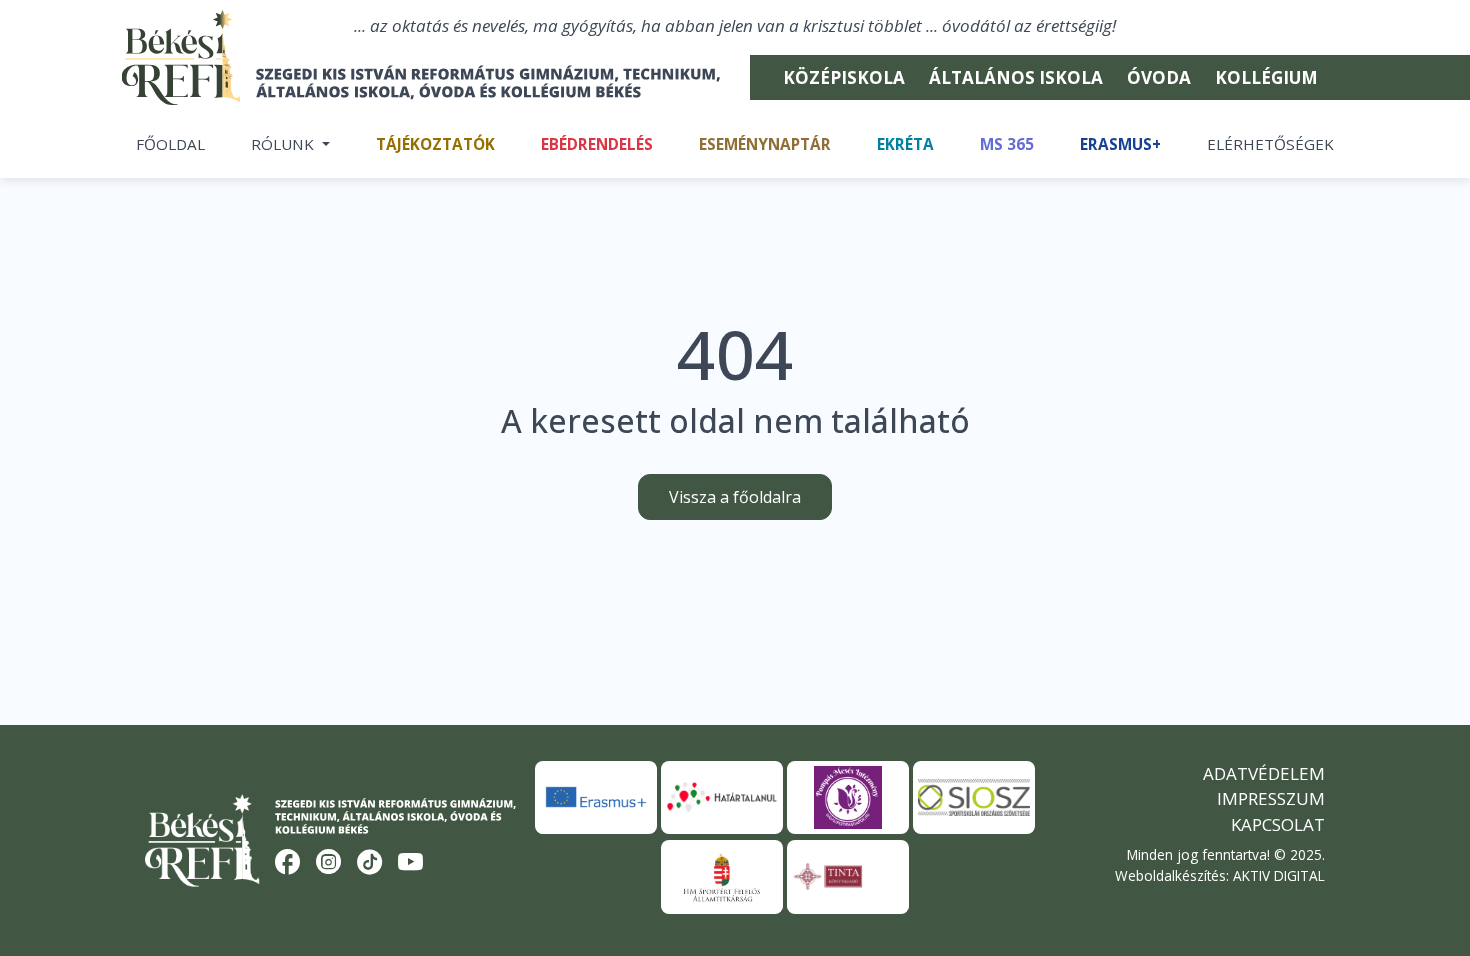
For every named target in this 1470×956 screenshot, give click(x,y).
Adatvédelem (1264, 773)
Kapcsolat (1278, 824)
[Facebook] (288, 863)
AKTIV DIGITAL (1279, 875)
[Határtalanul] (722, 797)
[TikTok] (370, 863)
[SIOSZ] (974, 797)
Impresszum (1271, 798)
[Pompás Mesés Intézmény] (848, 797)
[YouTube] (411, 863)
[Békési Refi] (433, 83)
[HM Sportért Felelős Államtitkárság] (722, 876)
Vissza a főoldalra (735, 497)
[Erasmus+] (596, 797)
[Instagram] (329, 863)
